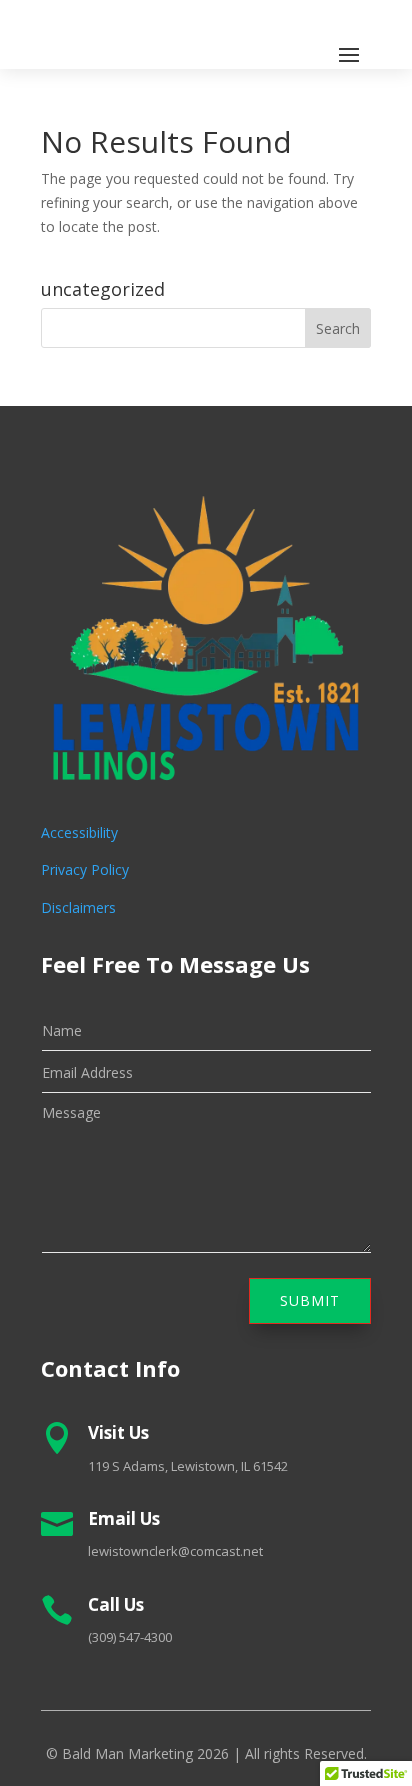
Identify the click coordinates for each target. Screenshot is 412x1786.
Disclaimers (78, 907)
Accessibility (79, 832)
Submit (310, 1300)
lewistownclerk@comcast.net (175, 1551)
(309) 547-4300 (130, 1637)
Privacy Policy (85, 869)
